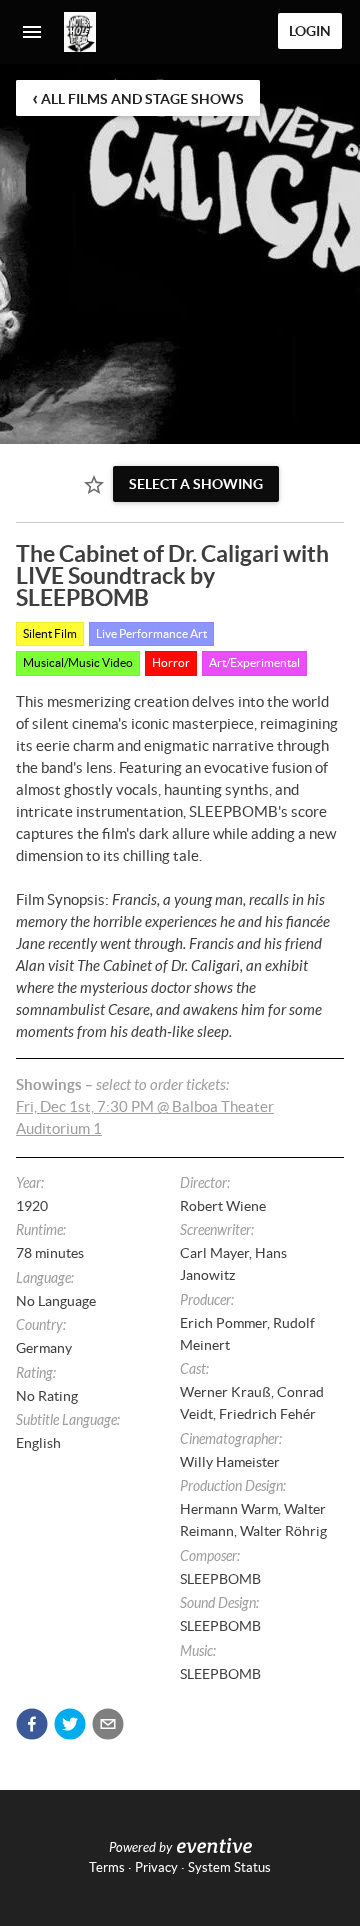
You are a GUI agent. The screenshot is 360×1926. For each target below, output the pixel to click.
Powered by (140, 1848)
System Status (229, 1867)
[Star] (94, 485)
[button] (32, 1724)
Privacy (156, 1867)
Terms (107, 1867)
